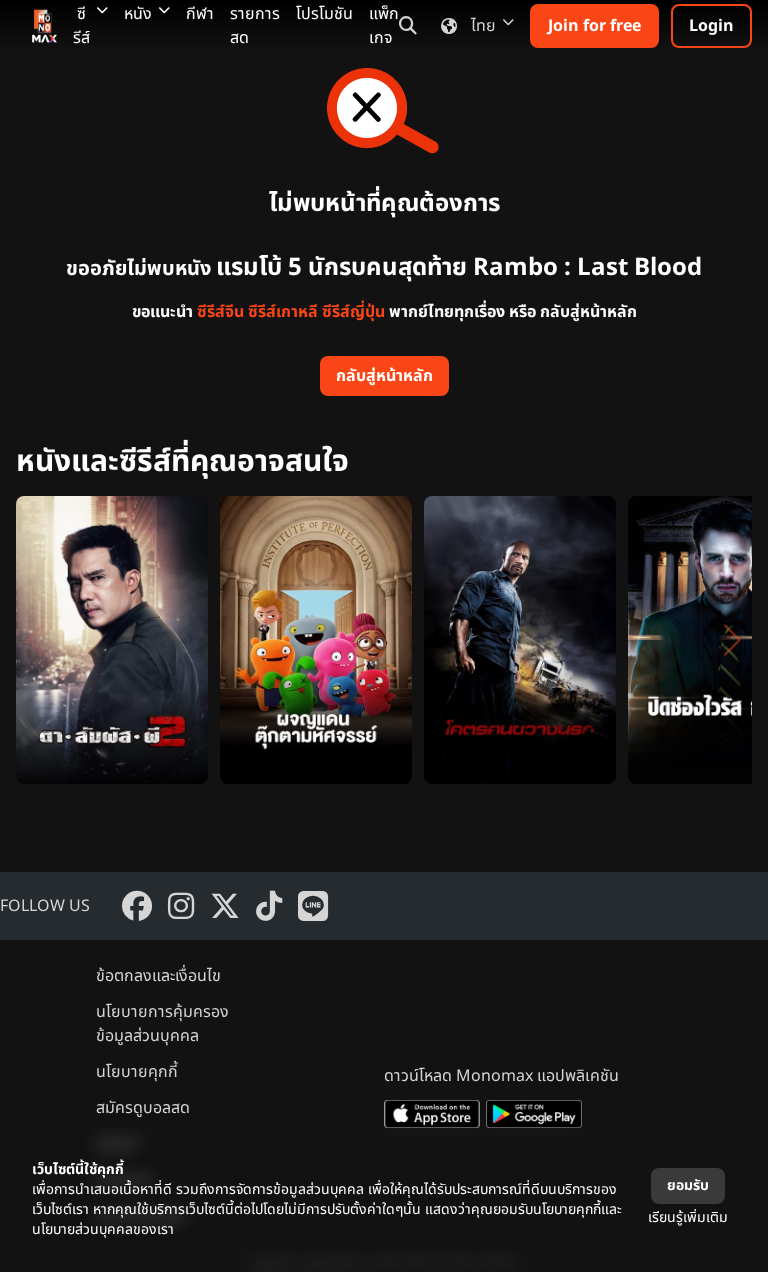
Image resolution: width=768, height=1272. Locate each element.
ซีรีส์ (81, 26)
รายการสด (255, 26)
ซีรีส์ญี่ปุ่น (353, 312)
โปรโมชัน (324, 14)
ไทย (483, 26)
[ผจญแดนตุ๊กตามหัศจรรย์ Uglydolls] (316, 640)
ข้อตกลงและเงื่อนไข (158, 976)
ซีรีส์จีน (220, 312)
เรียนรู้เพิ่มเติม (688, 1217)
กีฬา (200, 14)
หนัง (138, 14)
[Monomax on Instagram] (181, 906)
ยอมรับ (688, 1185)
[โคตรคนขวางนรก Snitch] (520, 640)
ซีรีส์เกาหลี (283, 312)
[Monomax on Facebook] (137, 906)
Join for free (594, 26)
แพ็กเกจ (384, 26)
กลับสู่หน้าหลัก (384, 376)
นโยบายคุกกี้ (137, 1072)
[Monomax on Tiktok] (269, 906)
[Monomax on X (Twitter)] (225, 906)
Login (711, 26)
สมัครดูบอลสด (143, 1108)
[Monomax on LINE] (313, 906)
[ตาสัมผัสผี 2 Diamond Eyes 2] (112, 640)
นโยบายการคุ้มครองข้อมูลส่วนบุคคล (162, 1024)
